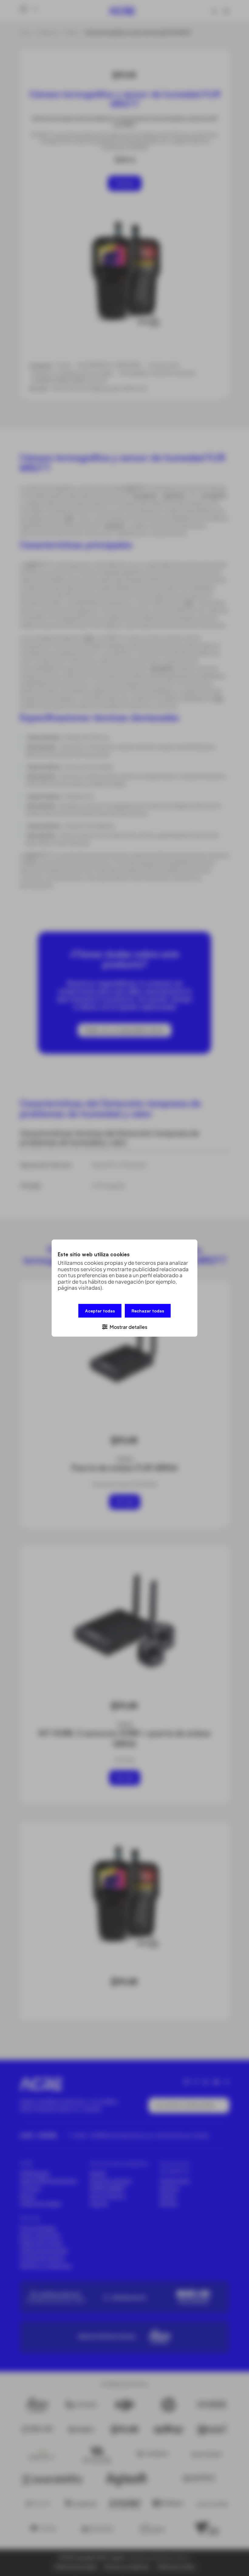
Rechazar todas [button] (148, 1310)
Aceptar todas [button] (100, 1310)
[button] (124, 1326)
